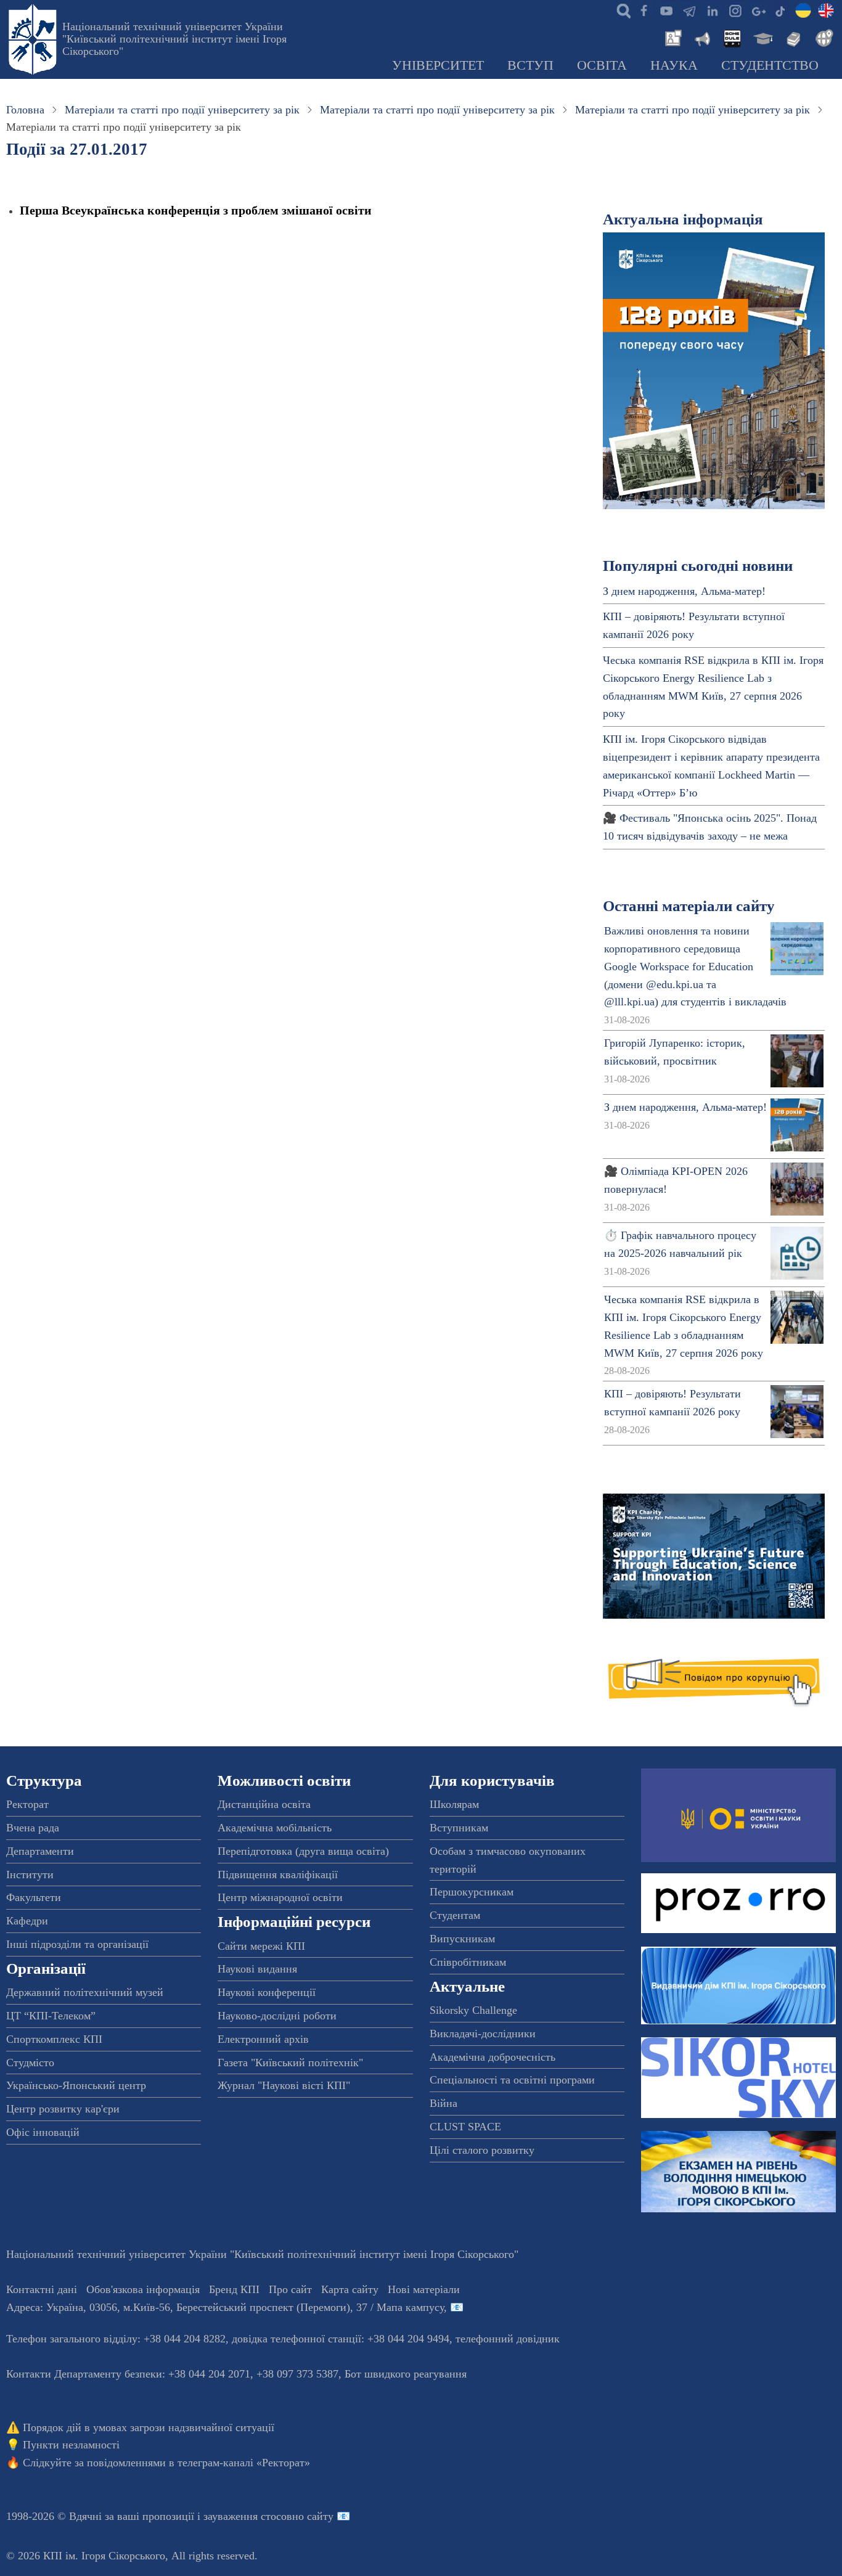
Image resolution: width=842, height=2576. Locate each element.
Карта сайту (350, 2289)
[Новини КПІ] (671, 37)
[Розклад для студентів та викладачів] (732, 37)
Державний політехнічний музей (85, 1992)
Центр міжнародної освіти (280, 1897)
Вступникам (459, 1828)
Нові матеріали (424, 2289)
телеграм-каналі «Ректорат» (244, 2463)
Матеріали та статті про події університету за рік (182, 110)
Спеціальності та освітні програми (512, 2080)
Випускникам (462, 1939)
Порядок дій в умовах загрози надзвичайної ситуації (149, 2427)
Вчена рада (33, 1828)
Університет (438, 65)
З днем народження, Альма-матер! (684, 591)
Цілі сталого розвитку (482, 2150)
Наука (674, 65)
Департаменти (40, 1851)
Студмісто (30, 2063)
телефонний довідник (508, 2339)
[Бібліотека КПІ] (792, 37)
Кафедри (27, 1921)
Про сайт (290, 2289)
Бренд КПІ (234, 2289)
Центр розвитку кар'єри (63, 2109)
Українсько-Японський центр (76, 2085)
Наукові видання (257, 1969)
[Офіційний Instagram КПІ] (735, 10)
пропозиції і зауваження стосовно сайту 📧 (246, 2516)
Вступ (530, 65)
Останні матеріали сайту (689, 906)
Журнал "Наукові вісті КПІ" (284, 2085)
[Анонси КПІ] (701, 37)
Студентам (455, 1915)
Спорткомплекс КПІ (54, 2039)
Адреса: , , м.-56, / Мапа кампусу (225, 2307)
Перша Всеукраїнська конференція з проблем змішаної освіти (196, 210)
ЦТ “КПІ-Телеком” (51, 2016)
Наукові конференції (267, 1992)
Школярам (454, 1804)
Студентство (770, 65)
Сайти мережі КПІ (261, 1946)
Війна (443, 2103)
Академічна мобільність (275, 1828)
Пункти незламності (71, 2445)
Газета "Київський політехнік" (290, 2063)
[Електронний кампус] (762, 37)
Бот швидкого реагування (406, 2374)
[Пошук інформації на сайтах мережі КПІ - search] (621, 10)
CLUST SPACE (465, 2127)
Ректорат (27, 1804)
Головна (25, 110)
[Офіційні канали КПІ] (689, 10)
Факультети (34, 1897)
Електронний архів (263, 2039)
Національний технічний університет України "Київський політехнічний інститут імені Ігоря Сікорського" (174, 39)
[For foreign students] (822, 37)
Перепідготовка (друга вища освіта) (303, 1851)
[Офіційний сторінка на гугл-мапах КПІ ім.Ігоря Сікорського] (758, 10)
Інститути (30, 1875)
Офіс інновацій (43, 2132)
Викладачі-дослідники (483, 2034)
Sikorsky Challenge (473, 2010)
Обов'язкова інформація (143, 2289)
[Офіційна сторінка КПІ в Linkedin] (712, 10)
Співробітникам (468, 1962)
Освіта (602, 65)
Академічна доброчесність (493, 2057)
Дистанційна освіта (264, 1804)
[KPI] (826, 10)
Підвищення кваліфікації (278, 1875)
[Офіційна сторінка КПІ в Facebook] (644, 10)
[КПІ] (803, 10)
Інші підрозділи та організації (77, 1944)
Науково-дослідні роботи (277, 2016)
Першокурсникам (472, 1892)
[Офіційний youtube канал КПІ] (666, 10)
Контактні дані (42, 2289)
